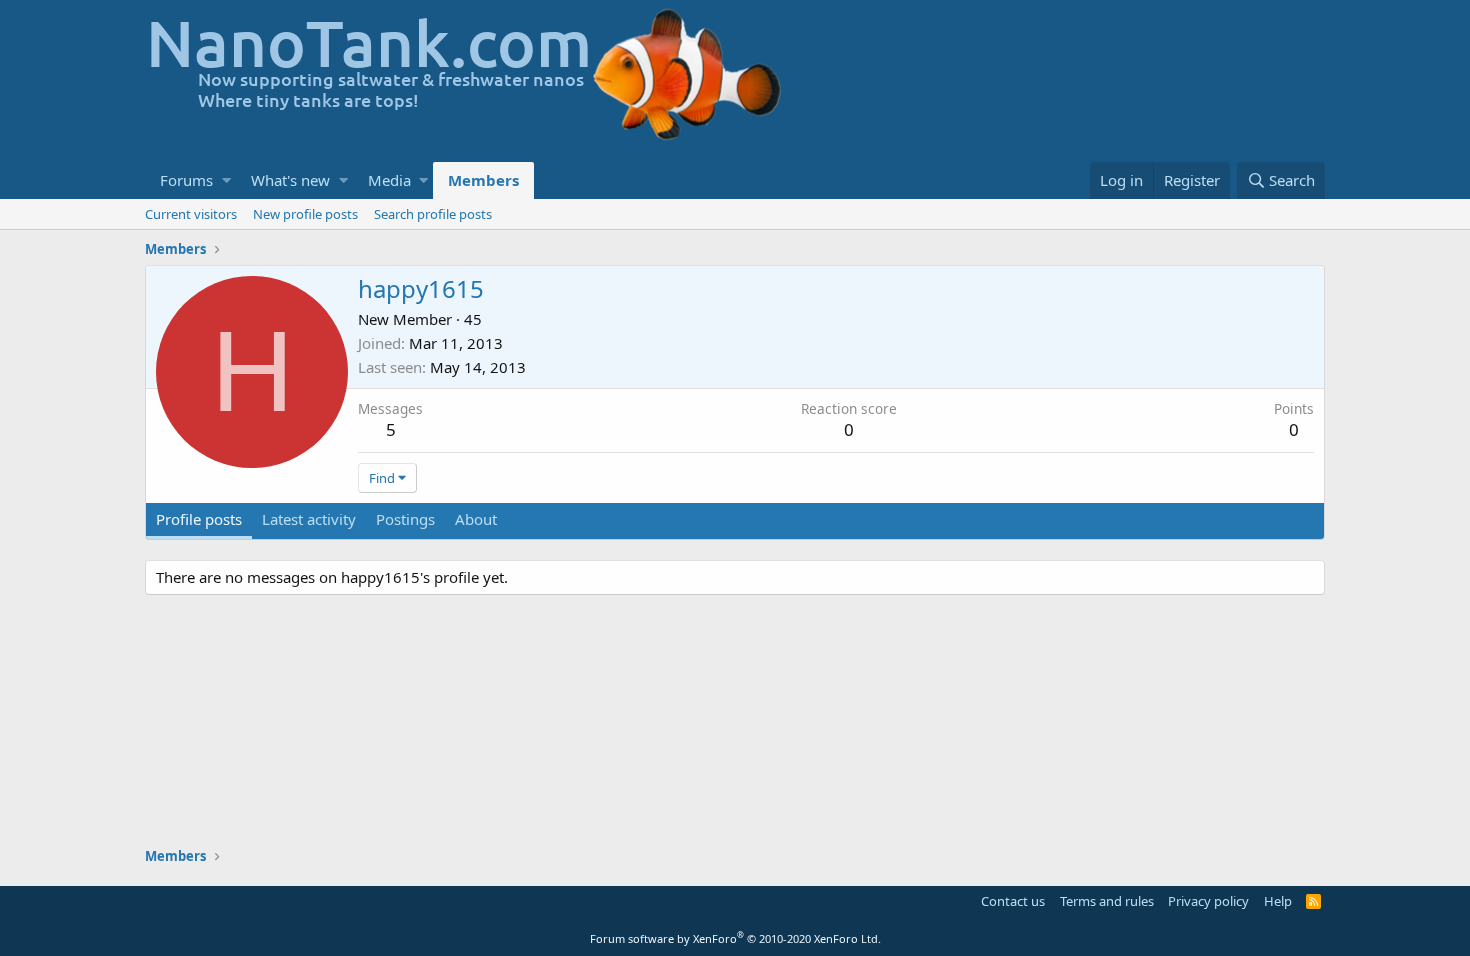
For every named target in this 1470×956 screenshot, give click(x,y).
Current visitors (191, 214)
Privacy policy (1208, 901)
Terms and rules (1107, 901)
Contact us (1013, 901)
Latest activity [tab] (309, 519)
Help (1278, 901)
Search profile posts (433, 214)
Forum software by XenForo (735, 938)
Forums (186, 180)
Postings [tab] (405, 519)
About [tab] (476, 519)
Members (483, 180)
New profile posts (305, 214)
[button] (226, 180)
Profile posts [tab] (199, 519)
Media (389, 180)
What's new (290, 180)
